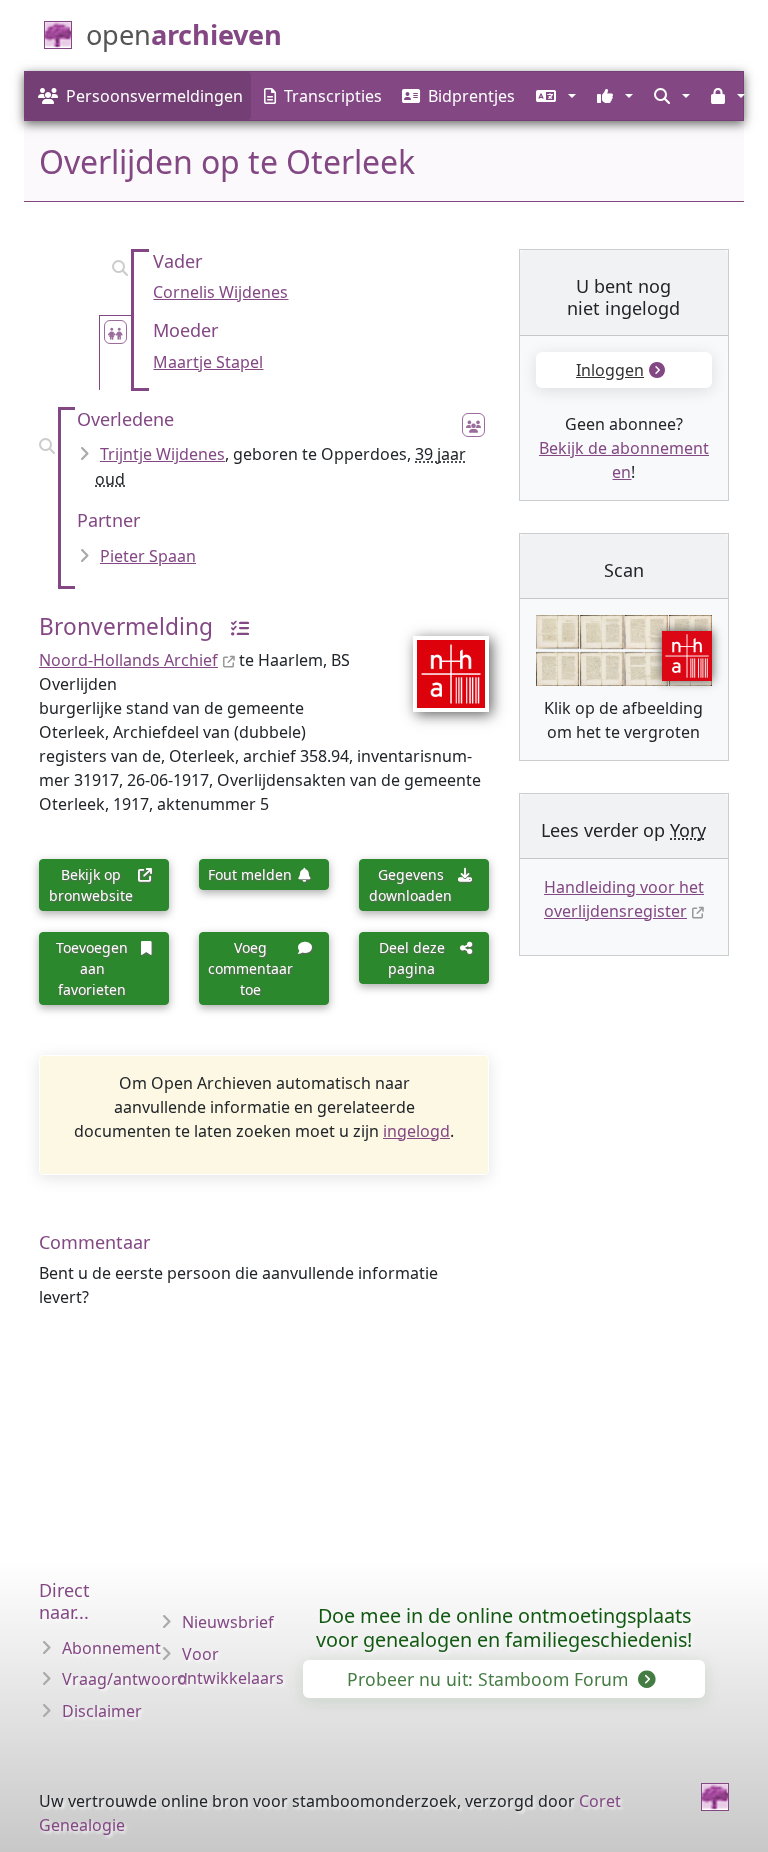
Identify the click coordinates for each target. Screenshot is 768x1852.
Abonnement (111, 1648)
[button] (553, 96)
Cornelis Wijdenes (220, 292)
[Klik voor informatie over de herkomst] (233, 626)
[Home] (715, 1797)
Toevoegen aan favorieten (92, 968)
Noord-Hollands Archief (128, 660)
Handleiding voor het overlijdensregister (624, 899)
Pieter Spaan (148, 556)
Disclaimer (102, 1711)
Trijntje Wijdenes (162, 454)
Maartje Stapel (208, 362)
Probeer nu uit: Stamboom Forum (490, 1679)
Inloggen (610, 370)
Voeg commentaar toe (250, 968)
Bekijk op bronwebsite (91, 885)
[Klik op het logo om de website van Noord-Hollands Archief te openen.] (438, 660)
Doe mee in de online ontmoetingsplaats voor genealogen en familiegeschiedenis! (504, 1627)
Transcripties (333, 96)
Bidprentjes (471, 96)
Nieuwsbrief (228, 1622)
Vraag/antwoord (125, 1679)
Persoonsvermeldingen (154, 96)
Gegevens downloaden (410, 885)
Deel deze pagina (412, 958)
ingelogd (416, 1131)
